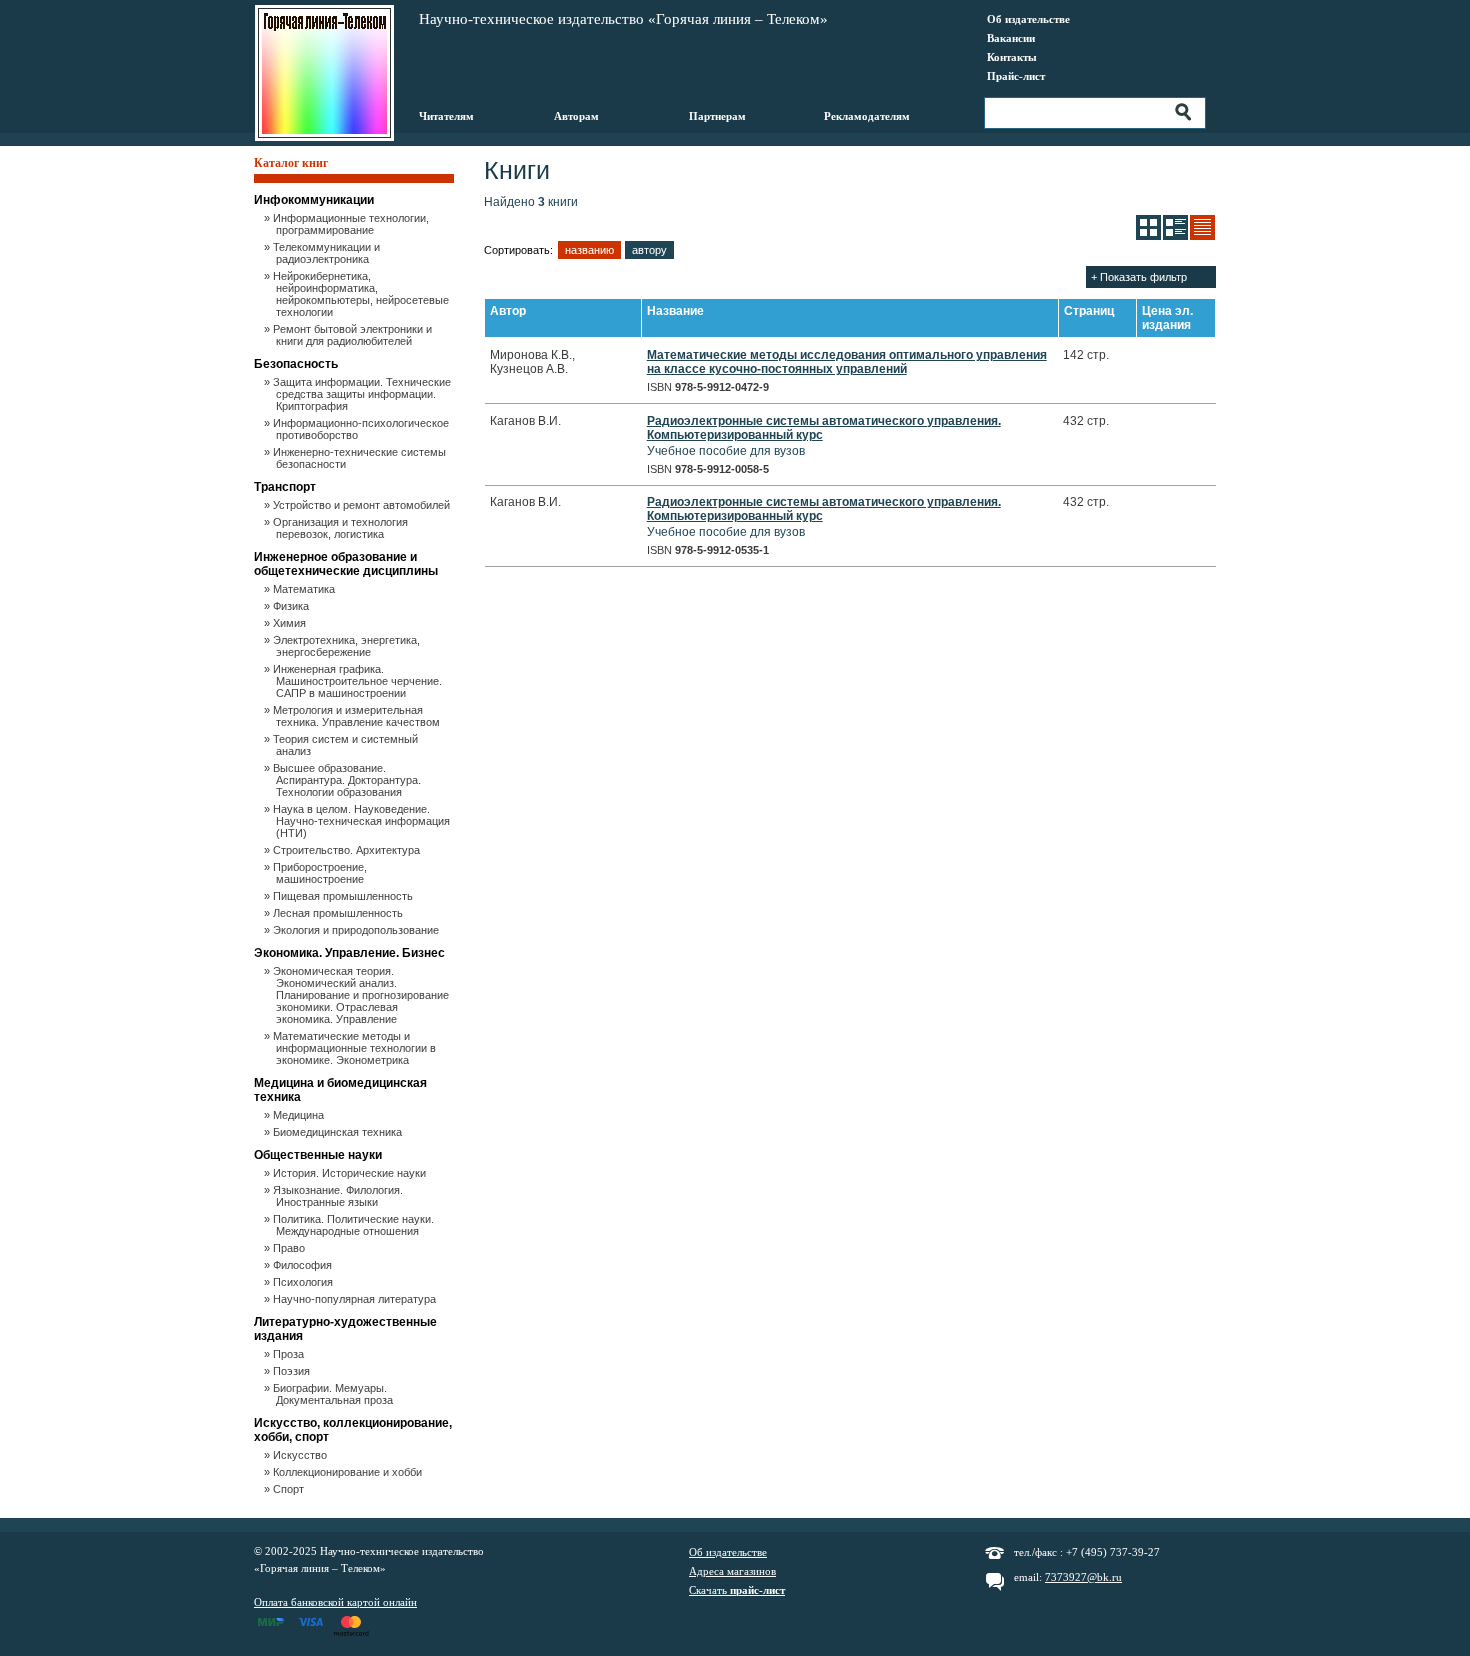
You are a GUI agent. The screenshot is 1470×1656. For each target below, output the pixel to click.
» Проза (290, 1354)
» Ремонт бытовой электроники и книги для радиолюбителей (354, 335)
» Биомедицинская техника (339, 1132)
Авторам (576, 116)
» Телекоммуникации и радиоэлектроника (328, 253)
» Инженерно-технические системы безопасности (361, 458)
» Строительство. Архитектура (348, 850)
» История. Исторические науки (351, 1173)
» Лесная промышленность (339, 913)
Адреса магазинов (732, 1571)
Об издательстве (1028, 19)
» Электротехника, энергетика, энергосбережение (348, 646)
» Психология (304, 1282)
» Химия (291, 623)
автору (649, 250)
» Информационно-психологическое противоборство (362, 429)
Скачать (737, 1590)
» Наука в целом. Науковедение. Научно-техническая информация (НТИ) (363, 821)
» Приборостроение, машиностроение (321, 873)
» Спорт (290, 1489)
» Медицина (300, 1115)
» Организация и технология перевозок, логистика (342, 528)
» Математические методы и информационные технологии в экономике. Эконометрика (356, 1048)
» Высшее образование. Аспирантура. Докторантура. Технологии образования (348, 780)
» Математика (305, 589)
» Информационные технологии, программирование (352, 224)
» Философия (304, 1265)
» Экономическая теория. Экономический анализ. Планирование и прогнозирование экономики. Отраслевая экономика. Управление (362, 995)
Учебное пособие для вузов (824, 436)
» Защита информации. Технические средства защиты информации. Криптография (363, 394)
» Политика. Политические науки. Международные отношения (355, 1225)
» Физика (292, 606)
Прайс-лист (1016, 76)
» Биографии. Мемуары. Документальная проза (334, 1394)
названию (589, 250)
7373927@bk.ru (1083, 1577)
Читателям (446, 116)
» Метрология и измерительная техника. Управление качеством (358, 716)
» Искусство (301, 1455)
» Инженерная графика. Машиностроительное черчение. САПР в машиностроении (359, 681)
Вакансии (1011, 38)
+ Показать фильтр (1139, 277)
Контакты (1012, 57)
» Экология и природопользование (357, 930)
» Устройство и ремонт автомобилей (363, 505)
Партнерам (717, 116)
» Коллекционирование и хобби (349, 1472)
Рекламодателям (867, 116)
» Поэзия (293, 1371)
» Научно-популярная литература (356, 1299)
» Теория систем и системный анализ (347, 745)
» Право (290, 1248)
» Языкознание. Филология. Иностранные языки (339, 1196)
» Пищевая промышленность (344, 896)
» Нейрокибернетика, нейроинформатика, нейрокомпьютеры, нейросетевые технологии (362, 294)
